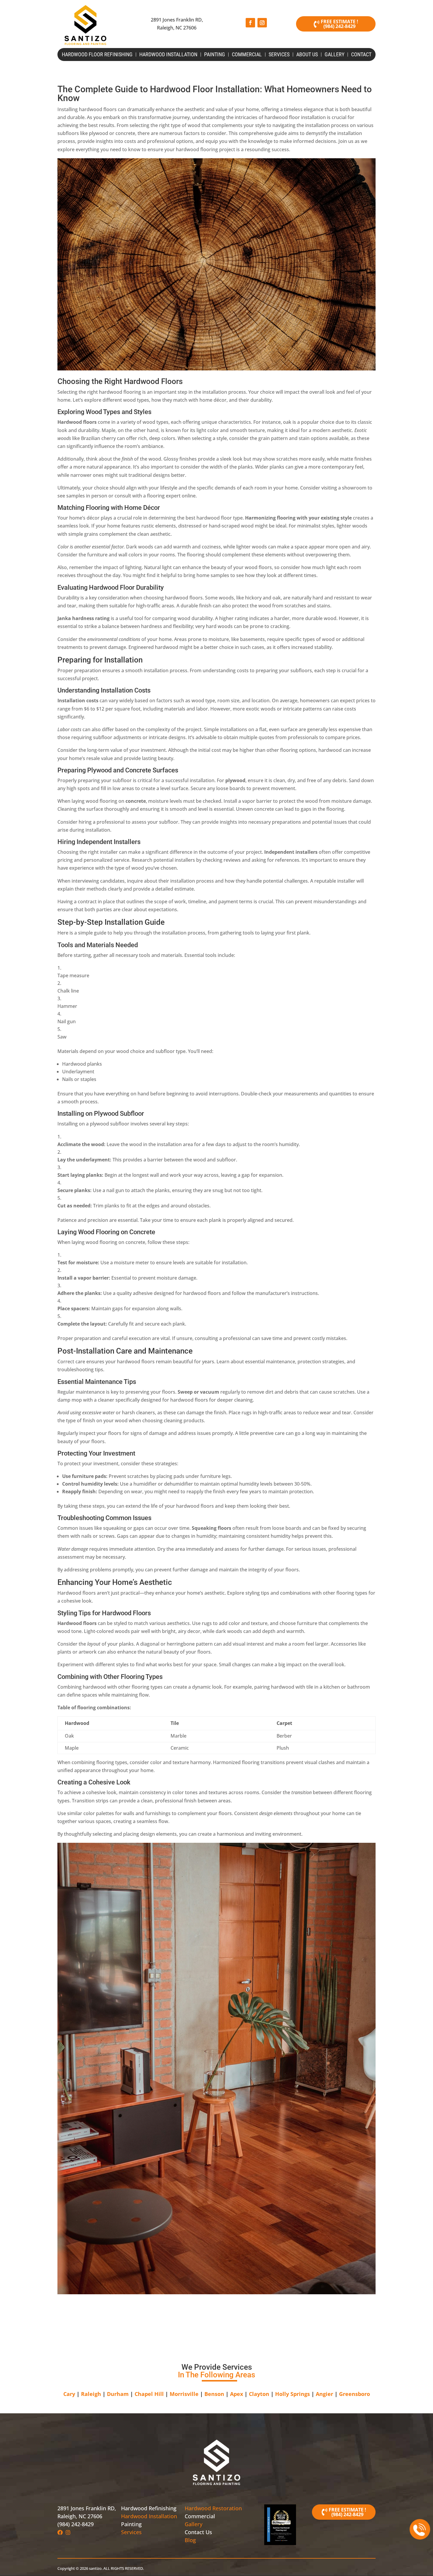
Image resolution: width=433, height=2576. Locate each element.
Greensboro (355, 2394)
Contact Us (198, 2532)
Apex (237, 2394)
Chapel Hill (149, 2394)
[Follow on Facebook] (250, 23)
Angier (324, 2394)
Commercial (247, 55)
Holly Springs (292, 2394)
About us (307, 55)
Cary (69, 2394)
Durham (118, 2394)
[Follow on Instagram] (262, 23)
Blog (190, 2540)
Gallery (334, 55)
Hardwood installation (168, 55)
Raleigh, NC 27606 (80, 2516)
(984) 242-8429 (339, 26)
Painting (215, 55)
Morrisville (184, 2394)
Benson (214, 2394)
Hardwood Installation (149, 2516)
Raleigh (91, 2394)
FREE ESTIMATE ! (339, 22)
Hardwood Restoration (213, 2508)
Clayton (259, 2394)
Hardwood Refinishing (149, 2508)
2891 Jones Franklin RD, (87, 2508)
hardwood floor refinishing (97, 55)
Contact (361, 55)
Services (279, 55)
